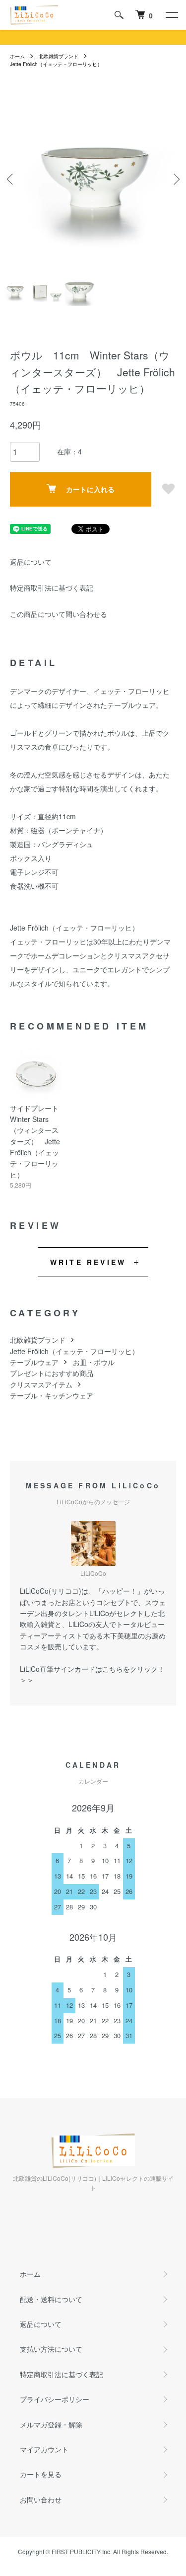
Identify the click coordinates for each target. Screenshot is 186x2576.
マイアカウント (44, 2449)
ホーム (17, 56)
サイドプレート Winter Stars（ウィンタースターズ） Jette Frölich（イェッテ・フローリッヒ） (38, 1141)
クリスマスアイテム (41, 1384)
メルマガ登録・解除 (51, 2424)
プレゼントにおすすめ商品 (52, 1373)
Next (175, 179)
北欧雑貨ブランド (59, 56)
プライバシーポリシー (55, 2399)
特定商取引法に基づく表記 (52, 588)
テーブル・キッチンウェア (52, 1395)
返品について (31, 562)
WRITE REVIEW (88, 1262)
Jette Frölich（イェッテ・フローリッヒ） (56, 64)
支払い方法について (51, 2349)
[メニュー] (171, 15)
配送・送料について (51, 2299)
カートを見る (41, 2474)
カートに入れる (90, 489)
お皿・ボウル (94, 1362)
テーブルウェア (34, 1362)
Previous (11, 179)
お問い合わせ (41, 2499)
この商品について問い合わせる (59, 614)
